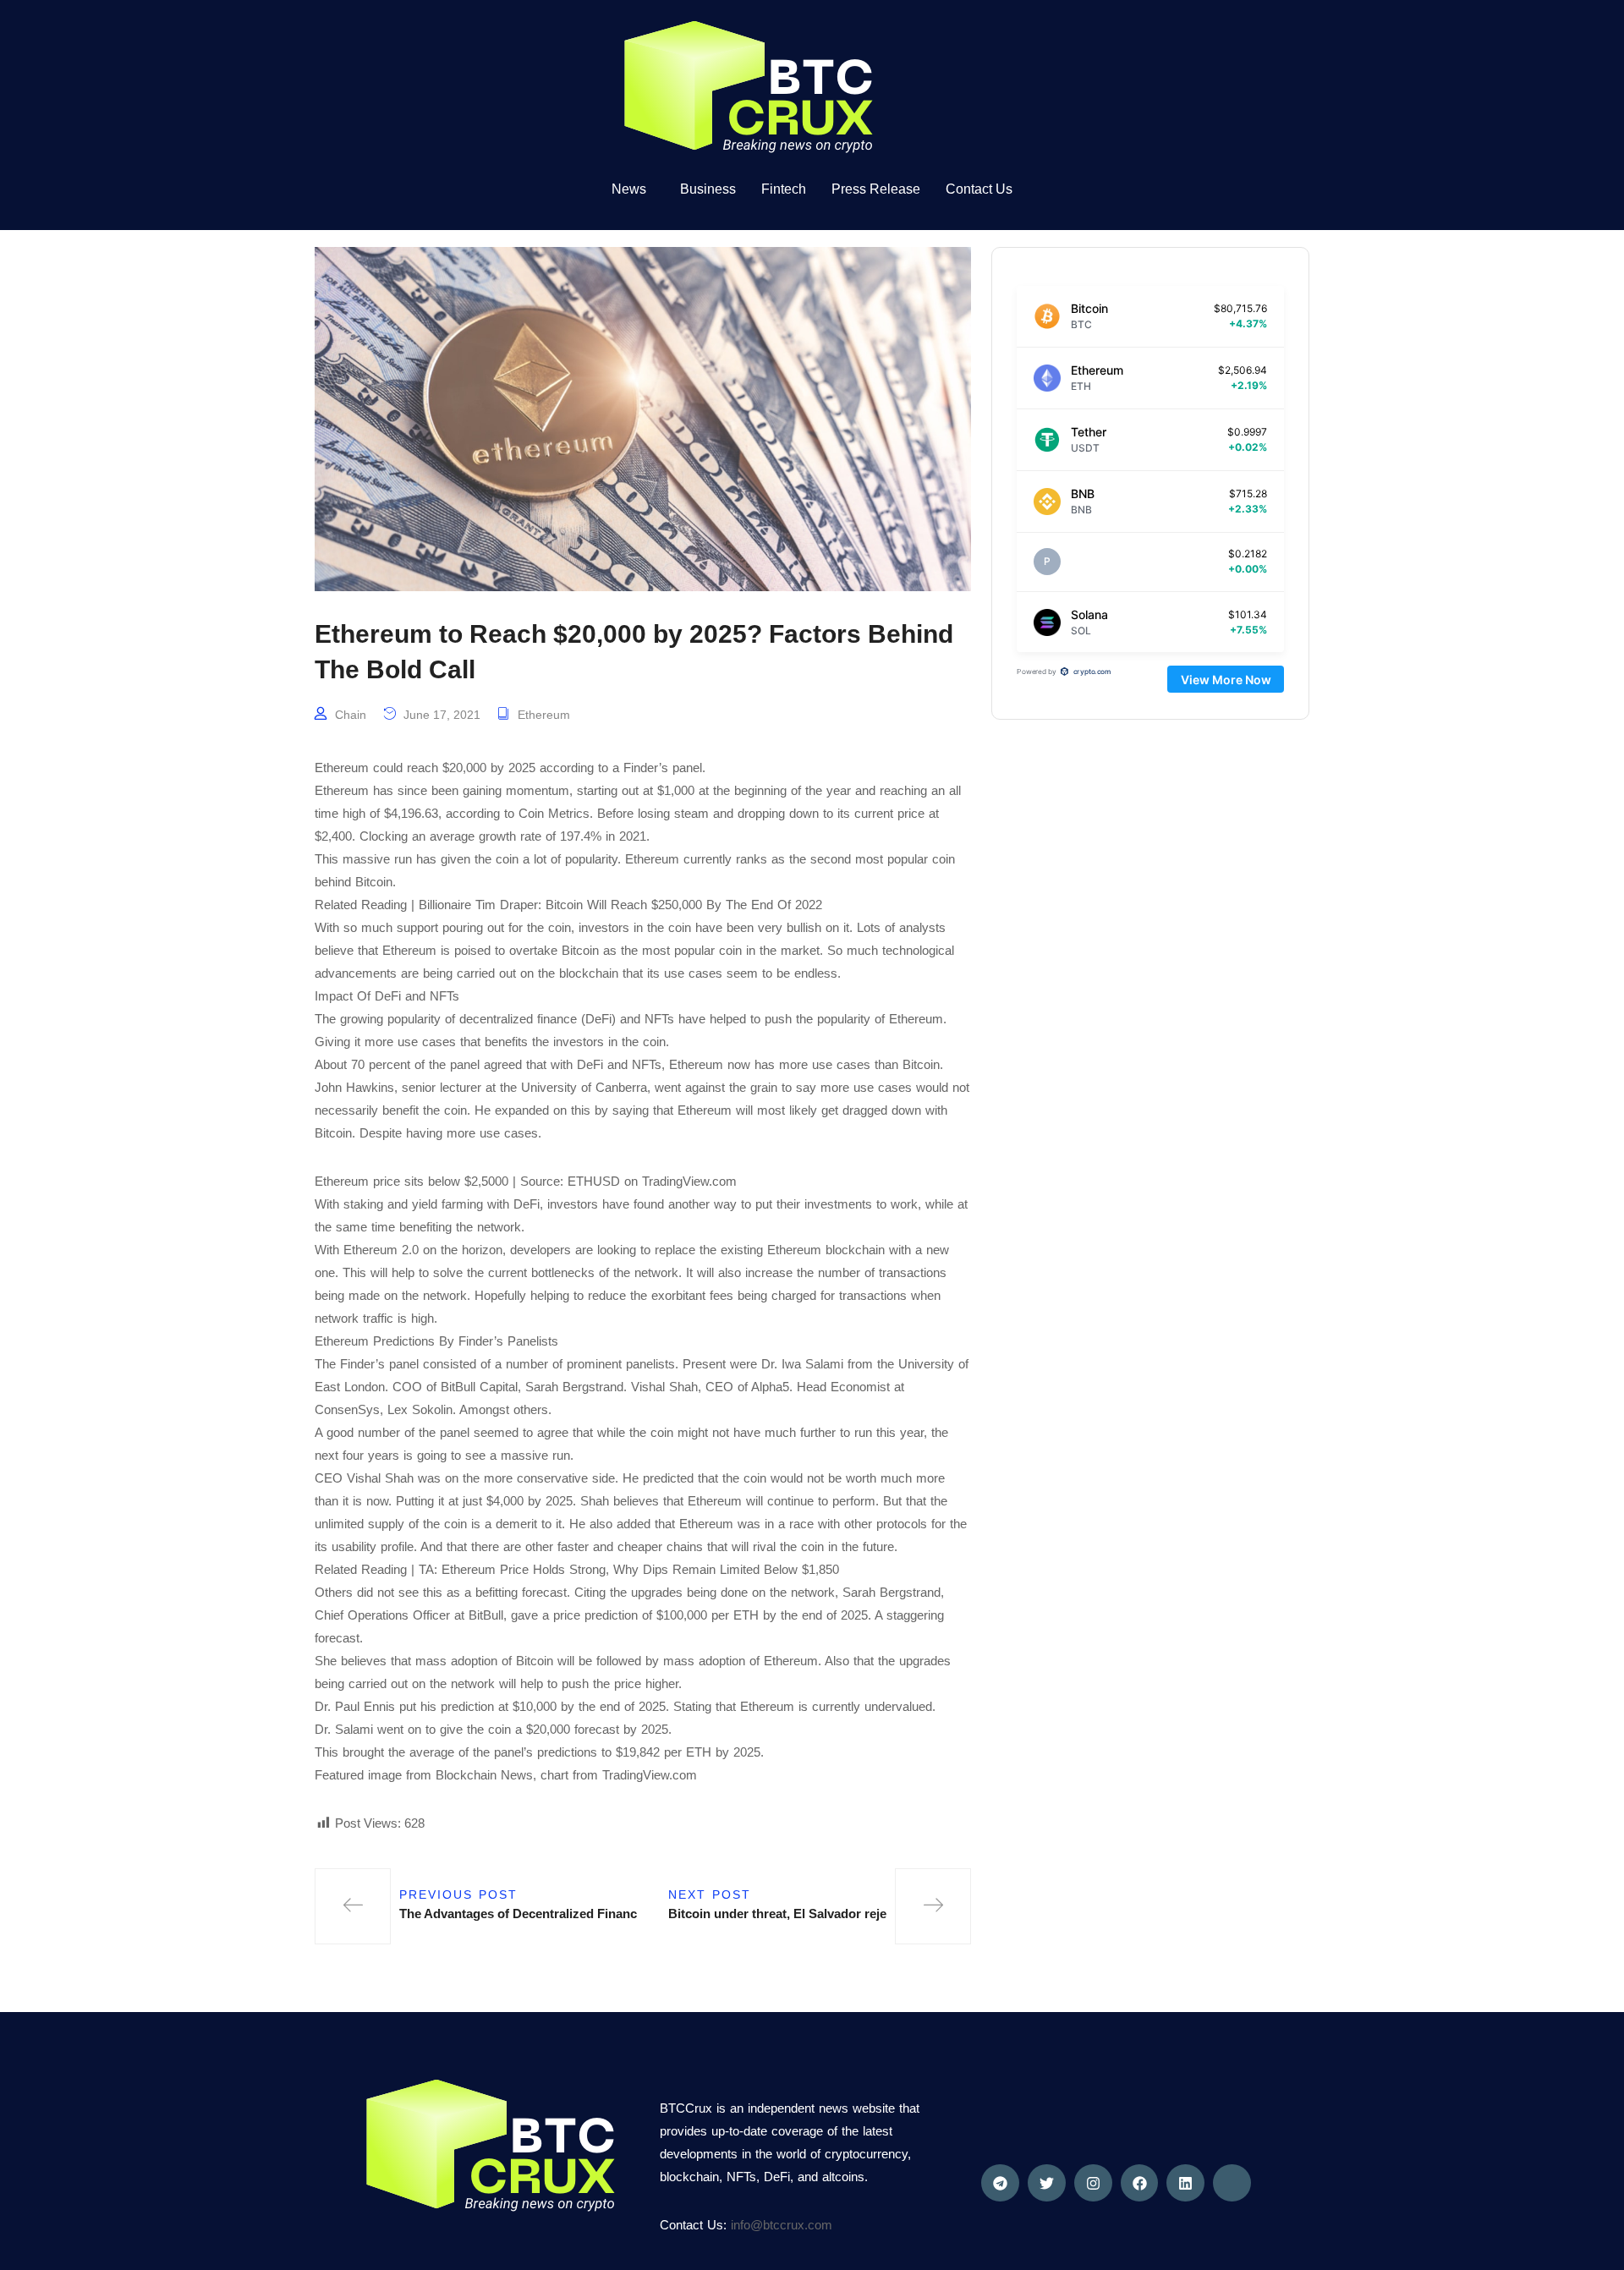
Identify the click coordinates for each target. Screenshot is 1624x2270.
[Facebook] (1140, 2183)
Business (708, 189)
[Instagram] (1093, 2183)
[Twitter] (1047, 2183)
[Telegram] (1000, 2183)
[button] (633, 189)
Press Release (876, 189)
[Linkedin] (1185, 2183)
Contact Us (979, 189)
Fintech (784, 189)
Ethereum (544, 715)
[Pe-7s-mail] (1232, 2183)
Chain (351, 715)
